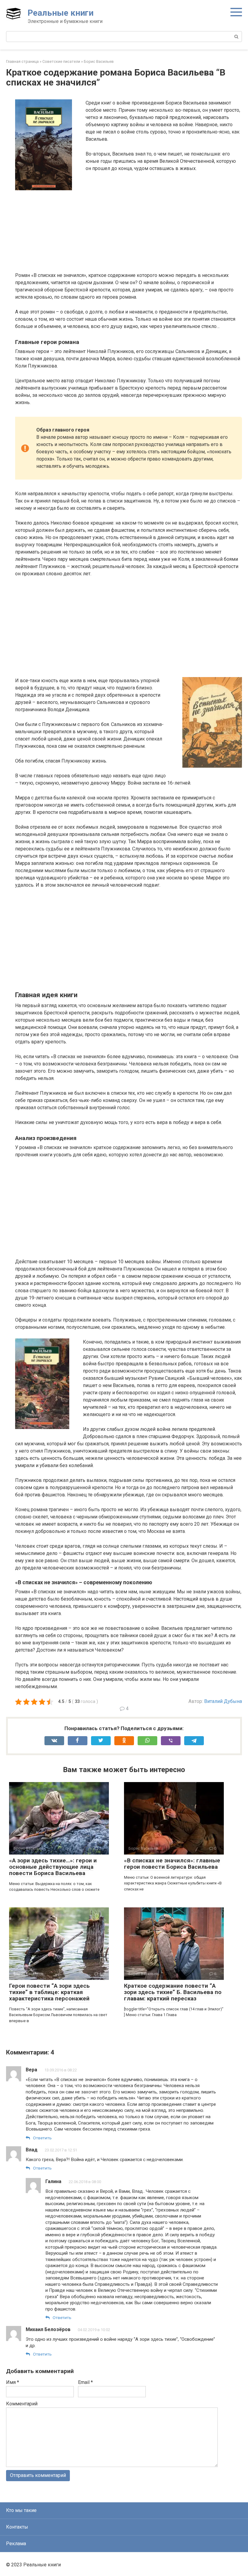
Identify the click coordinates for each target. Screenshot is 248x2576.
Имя (13, 2382)
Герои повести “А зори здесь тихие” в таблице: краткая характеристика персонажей (49, 1992)
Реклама (16, 2544)
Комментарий (22, 2404)
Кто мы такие (21, 2510)
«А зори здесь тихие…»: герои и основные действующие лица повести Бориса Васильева (53, 1867)
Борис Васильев (99, 61)
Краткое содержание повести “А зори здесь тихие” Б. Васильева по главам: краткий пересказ (173, 1992)
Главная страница (22, 61)
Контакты (17, 2527)
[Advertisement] (129, 239)
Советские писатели (61, 61)
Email (85, 2382)
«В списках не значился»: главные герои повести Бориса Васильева (172, 1864)
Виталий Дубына (223, 1701)
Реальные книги (60, 13)
